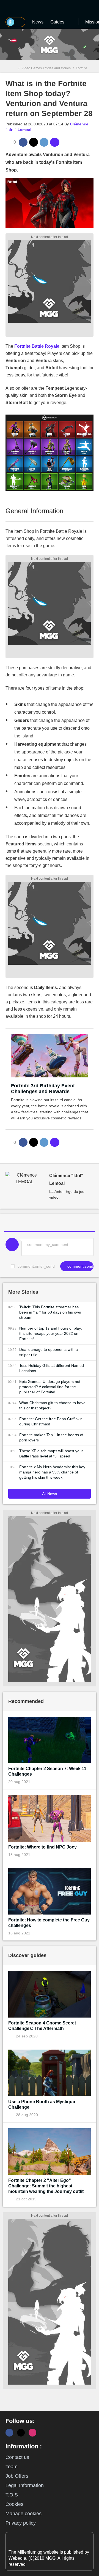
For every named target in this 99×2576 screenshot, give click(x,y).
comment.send (80, 1266)
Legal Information (25, 2485)
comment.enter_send (36, 1266)
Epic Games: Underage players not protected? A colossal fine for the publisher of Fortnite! (50, 1387)
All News (50, 1494)
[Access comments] (55, 142)
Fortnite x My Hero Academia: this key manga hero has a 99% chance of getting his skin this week (52, 1472)
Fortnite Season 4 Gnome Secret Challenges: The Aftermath (42, 2026)
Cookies (14, 2504)
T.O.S (12, 2495)
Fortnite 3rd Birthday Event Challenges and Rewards (43, 1089)
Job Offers (17, 2476)
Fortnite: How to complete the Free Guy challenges (49, 1923)
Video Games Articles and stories (46, 68)
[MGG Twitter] (21, 2433)
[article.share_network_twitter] (34, 142)
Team (12, 2467)
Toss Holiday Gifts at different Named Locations (52, 1368)
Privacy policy (21, 2523)
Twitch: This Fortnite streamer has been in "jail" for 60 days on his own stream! (50, 1312)
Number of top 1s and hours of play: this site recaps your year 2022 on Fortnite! (51, 1333)
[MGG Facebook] (9, 2433)
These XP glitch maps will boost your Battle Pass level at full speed (51, 1453)
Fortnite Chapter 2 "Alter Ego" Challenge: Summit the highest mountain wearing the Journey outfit (46, 2186)
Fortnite (82, 68)
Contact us (17, 2457)
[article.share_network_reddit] (44, 142)
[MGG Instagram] (32, 2433)
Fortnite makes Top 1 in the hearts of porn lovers (51, 1437)
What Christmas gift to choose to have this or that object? (52, 1405)
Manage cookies (24, 2514)
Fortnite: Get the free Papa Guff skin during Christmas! (51, 1421)
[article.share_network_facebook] (23, 142)
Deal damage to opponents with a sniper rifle (49, 1352)
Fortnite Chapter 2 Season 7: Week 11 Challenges (47, 1771)
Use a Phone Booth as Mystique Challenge (42, 2104)
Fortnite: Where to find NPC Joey (42, 1847)
